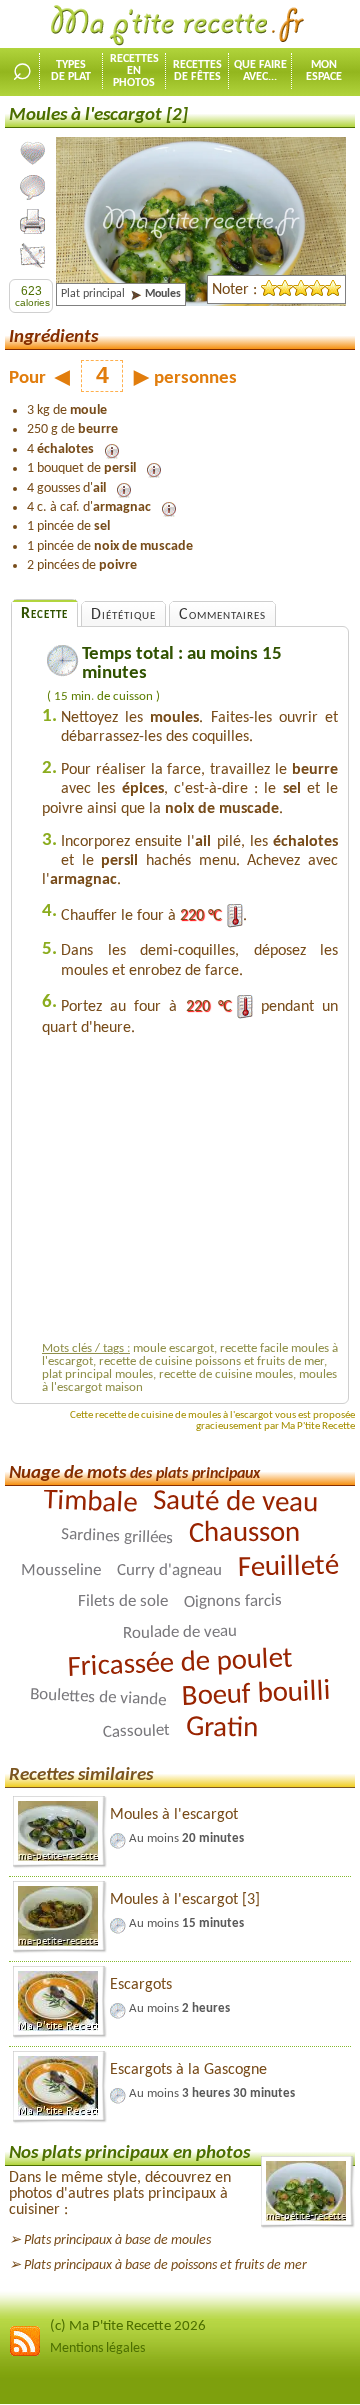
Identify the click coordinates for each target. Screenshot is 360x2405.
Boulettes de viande (97, 1697)
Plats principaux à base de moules (117, 2240)
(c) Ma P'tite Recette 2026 (128, 2326)
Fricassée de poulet (180, 1663)
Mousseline (61, 1570)
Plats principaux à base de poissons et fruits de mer (165, 2265)
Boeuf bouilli (256, 1694)
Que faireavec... (260, 71)
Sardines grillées (116, 1536)
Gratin (221, 1728)
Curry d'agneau (169, 1570)
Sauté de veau (234, 1502)
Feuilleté (289, 1567)
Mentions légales (97, 2348)
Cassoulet (135, 1731)
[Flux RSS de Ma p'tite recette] (25, 2353)
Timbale (89, 1502)
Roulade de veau (180, 1632)
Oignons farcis (233, 1601)
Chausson (243, 1533)
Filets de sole (123, 1601)
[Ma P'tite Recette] (180, 26)
